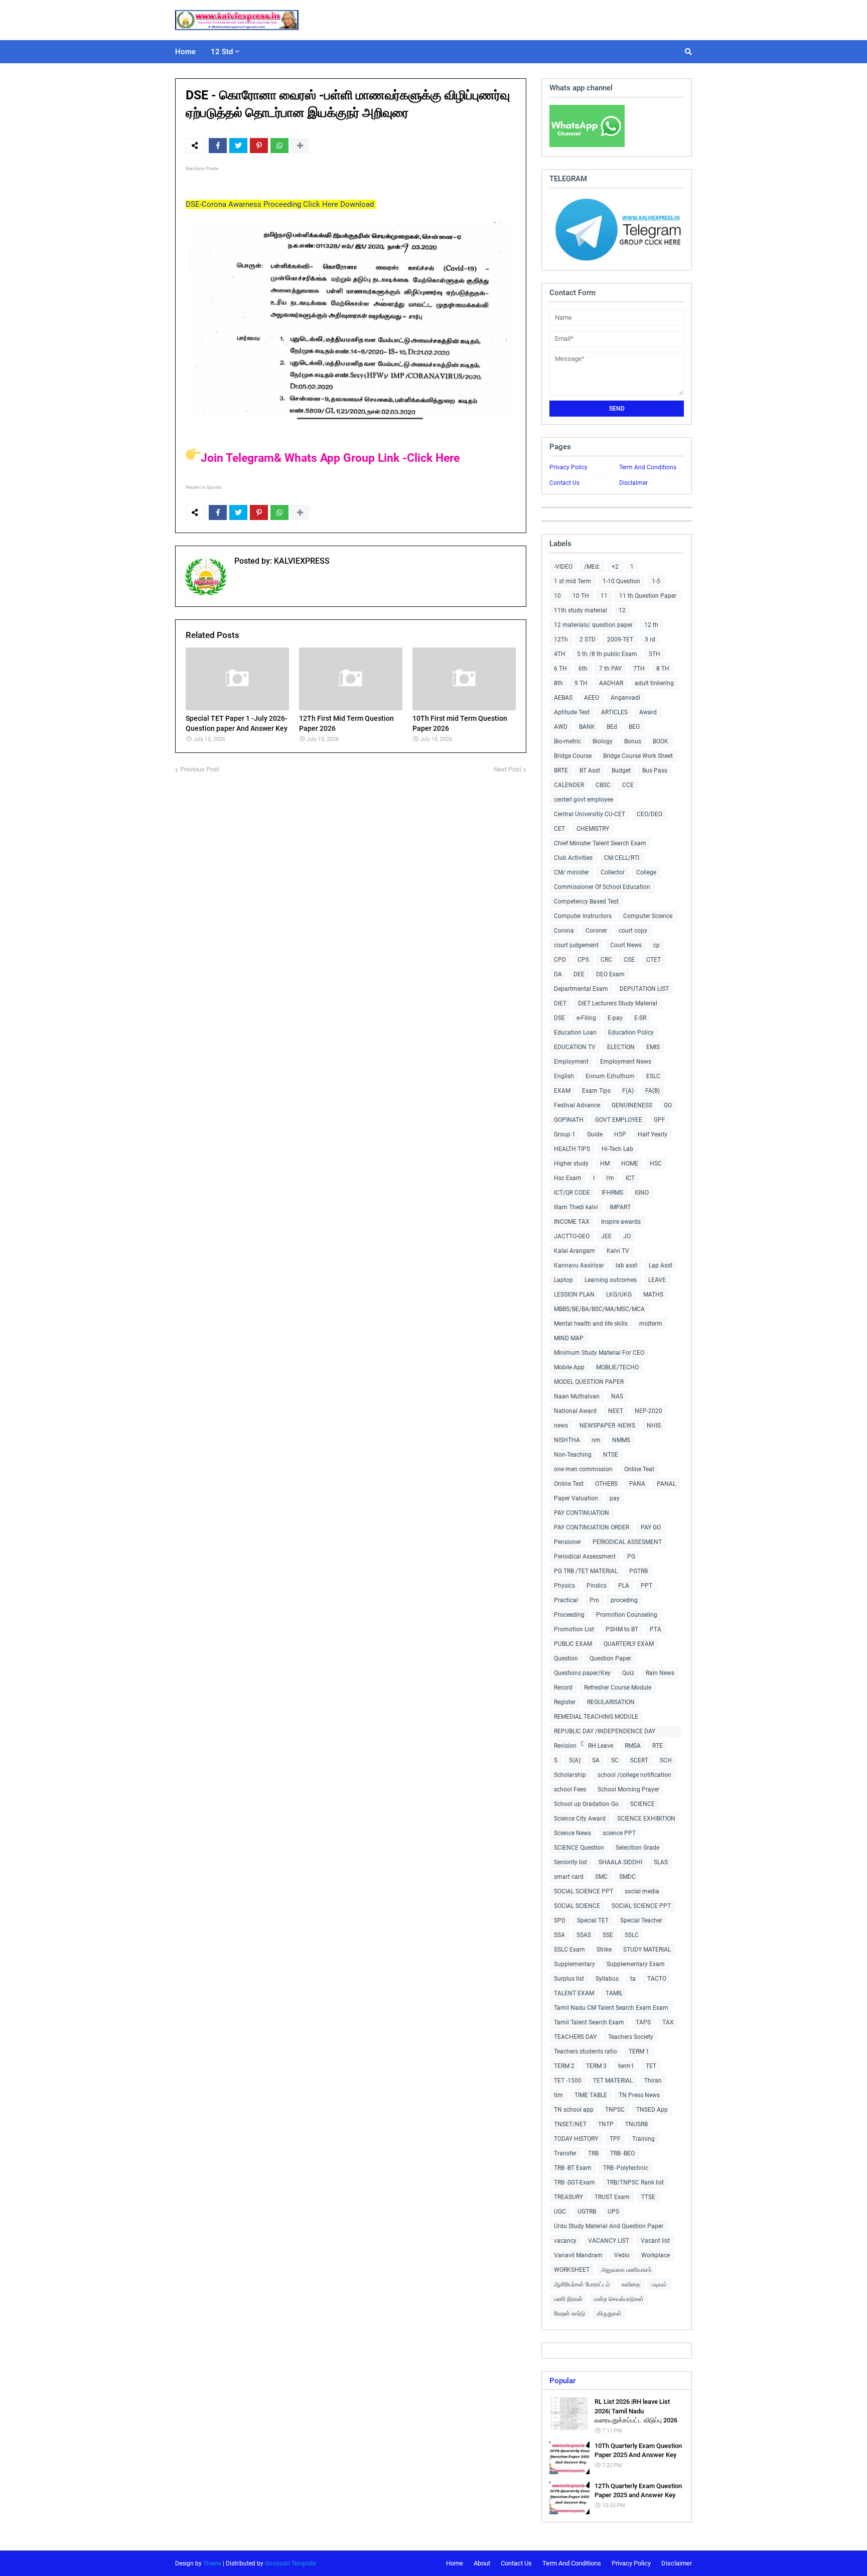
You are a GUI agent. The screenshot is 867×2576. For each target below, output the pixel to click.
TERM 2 (564, 2066)
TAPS (643, 2022)
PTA (656, 1629)
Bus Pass (655, 770)
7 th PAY (610, 669)
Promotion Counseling (627, 1615)
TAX (668, 2022)
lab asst (626, 1265)
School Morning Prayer (628, 1789)
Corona (564, 931)
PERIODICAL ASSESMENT (627, 1542)
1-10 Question (621, 581)
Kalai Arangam (574, 1251)
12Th (561, 639)
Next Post (508, 769)
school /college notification (634, 1775)
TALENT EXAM (574, 1993)
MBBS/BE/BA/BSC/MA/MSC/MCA (599, 1309)
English (564, 1076)
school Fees (570, 1789)
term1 (626, 2066)
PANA (637, 1484)
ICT (630, 1178)
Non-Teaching (573, 1455)
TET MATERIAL (613, 2081)
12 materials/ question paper (593, 625)
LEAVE (657, 1280)
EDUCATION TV (575, 1047)
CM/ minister (571, 872)
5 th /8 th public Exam (607, 654)
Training (643, 2139)
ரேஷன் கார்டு (570, 2313)
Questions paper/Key (582, 1673)
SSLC (632, 1935)
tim (558, 2095)
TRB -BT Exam (573, 2168)
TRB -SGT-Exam (574, 2182)
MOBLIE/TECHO (617, 1367)
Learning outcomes (611, 1280)
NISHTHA (567, 1440)
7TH (639, 669)
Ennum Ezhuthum (610, 1076)
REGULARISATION (611, 1702)
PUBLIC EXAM (573, 1644)
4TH (560, 654)
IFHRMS (612, 1193)
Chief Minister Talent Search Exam (600, 843)
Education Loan (575, 1033)
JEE (606, 1236)
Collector (613, 872)
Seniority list (570, 1862)
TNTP (606, 2124)
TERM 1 (639, 2051)
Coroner (596, 931)
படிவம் (659, 2284)
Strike (604, 1950)
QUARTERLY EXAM (629, 1644)
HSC (656, 1164)
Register (565, 1702)
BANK (587, 727)
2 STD (588, 639)
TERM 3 (596, 2066)
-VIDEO (563, 567)
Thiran (653, 2081)
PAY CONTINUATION (582, 1513)
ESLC (653, 1076)
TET (651, 2066)
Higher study (571, 1164)
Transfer (565, 2153)
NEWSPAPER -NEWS (607, 1426)
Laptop (563, 1280)
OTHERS (606, 1484)
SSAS (584, 1935)
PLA (624, 1586)
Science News (572, 1833)
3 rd (650, 639)
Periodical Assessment (585, 1557)
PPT (646, 1586)
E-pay (615, 1018)
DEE (579, 974)
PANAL (666, 1484)
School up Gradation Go (586, 1804)
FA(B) (653, 1091)
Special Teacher (641, 1920)
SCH (666, 1760)
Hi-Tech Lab (617, 1149)
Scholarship (570, 1775)
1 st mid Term (572, 581)
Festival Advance (577, 1105)
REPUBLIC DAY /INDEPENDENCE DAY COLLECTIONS (605, 1732)
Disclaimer (633, 483)
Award (648, 712)
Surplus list (569, 1979)
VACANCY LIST (609, 2241)
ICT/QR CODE (572, 1193)
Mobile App (569, 1367)
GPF (660, 1120)
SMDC (627, 1877)
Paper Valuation (576, 1498)
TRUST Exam (612, 2197)
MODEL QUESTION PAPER (589, 1382)
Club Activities (573, 858)
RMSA (633, 1746)
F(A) (628, 1091)
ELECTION (621, 1047)
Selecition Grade (637, 1848)
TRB (593, 2153)
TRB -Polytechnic (626, 2168)
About (482, 2563)
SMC (601, 1877)
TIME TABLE (591, 2095)
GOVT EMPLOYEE (619, 1120)
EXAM (562, 1091)
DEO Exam (610, 974)
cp (657, 945)
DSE (559, 1018)
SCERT (639, 1760)
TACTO (657, 1979)
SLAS (661, 1862)
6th (583, 669)
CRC (606, 960)
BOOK (661, 741)
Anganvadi (625, 698)
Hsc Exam (568, 1178)
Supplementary (574, 1964)
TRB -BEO (622, 2153)
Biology (603, 741)
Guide (595, 1134)
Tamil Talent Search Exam (589, 2022)
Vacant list (655, 2241)
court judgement (576, 945)
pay (615, 1498)
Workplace (656, 2255)
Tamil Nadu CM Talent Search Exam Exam (611, 2008)
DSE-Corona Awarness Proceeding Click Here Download (281, 204)
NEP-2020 (648, 1411)
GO (668, 1105)
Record (563, 1688)
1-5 (656, 581)
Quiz (628, 1673)
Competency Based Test (586, 901)
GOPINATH (569, 1120)
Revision (565, 1746)
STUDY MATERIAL (647, 1950)
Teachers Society (631, 2037)
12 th (651, 625)
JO (627, 1236)
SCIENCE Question (579, 1848)
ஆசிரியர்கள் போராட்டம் (582, 2284)
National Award (575, 1411)
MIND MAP (569, 1338)
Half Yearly (653, 1134)
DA (558, 974)
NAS (617, 1396)
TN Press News (639, 2095)
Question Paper (610, 1658)
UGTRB (587, 2212)
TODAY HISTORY (576, 2139)
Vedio (622, 2255)
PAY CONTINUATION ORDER (592, 1527)
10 (557, 596)
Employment (571, 1062)
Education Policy (631, 1033)
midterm (651, 1324)
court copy (633, 931)
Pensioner (567, 1542)
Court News (626, 945)
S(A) (575, 1760)
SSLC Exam (569, 1950)
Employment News (626, 1062)
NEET (616, 1411)
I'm (610, 1178)
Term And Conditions (648, 467)
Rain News (660, 1673)
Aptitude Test (572, 712)
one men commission (583, 1469)
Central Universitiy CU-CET (590, 814)
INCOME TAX (572, 1222)
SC (615, 1760)
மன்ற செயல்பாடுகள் (619, 2299)
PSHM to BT (622, 1629)
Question (566, 1658)
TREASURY (568, 2197)
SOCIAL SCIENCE (577, 1906)
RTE (658, 1746)
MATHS (653, 1295)
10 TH (581, 596)
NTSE (611, 1455)
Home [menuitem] (185, 52)
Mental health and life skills (591, 1324)
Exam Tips (596, 1091)
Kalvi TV (618, 1251)
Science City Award (580, 1819)
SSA (559, 1935)
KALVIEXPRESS (301, 561)
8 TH (663, 669)
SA (596, 1760)
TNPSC (615, 2110)
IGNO (642, 1193)
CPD (560, 960)
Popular (562, 2381)
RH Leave (601, 1746)
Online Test (569, 1484)
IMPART (620, 1207)
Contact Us (564, 483)
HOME (630, 1164)
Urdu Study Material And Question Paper (609, 2226)
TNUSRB (636, 2124)
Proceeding (569, 1615)
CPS (583, 960)
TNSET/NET (570, 2124)
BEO (634, 727)
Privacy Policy (568, 467)
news (561, 1426)
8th (558, 683)
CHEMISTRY (593, 829)
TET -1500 (568, 2081)
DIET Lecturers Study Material (618, 1003)
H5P (620, 1134)
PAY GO (651, 1527)
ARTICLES (614, 712)
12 (622, 610)
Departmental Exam (581, 989)
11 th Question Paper (648, 596)
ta (633, 1979)
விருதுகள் (609, 2313)
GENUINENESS (632, 1105)
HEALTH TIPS (572, 1149)
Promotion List (574, 1629)
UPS (613, 2212)
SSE (608, 1935)
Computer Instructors (583, 916)
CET (559, 829)
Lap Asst (661, 1265)
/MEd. (592, 567)
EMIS (653, 1047)
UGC (560, 2212)
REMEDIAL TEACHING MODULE (596, 1717)
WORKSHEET (572, 2270)
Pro (594, 1600)
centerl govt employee (584, 800)
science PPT (619, 1833)
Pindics (597, 1586)
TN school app (574, 2110)
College (646, 872)
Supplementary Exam (636, 1964)
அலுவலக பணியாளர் (626, 2270)
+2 (615, 567)
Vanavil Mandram (578, 2255)
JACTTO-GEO (572, 1236)
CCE (628, 785)
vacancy (565, 2241)
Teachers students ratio (586, 2051)
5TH (655, 654)
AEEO (592, 698)
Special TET (593, 1920)
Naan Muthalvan (577, 1396)
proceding (624, 1600)
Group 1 (565, 1134)
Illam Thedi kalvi (576, 1207)
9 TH (581, 683)
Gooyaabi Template (290, 2563)
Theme (212, 2563)
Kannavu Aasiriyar (579, 1265)
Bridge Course (573, 756)
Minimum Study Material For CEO (599, 1353)
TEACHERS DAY (575, 2037)
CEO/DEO (649, 814)
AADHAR (611, 683)
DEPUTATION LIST (644, 989)
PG (631, 1557)
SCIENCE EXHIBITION (646, 1819)
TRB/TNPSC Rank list (635, 2182)
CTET (654, 960)
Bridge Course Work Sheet (638, 756)
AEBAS (563, 698)
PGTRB (638, 1571)
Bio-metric (567, 741)
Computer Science (648, 916)
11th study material (581, 610)
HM (605, 1164)
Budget (621, 770)
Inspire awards (621, 1222)
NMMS (621, 1440)
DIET (560, 1003)
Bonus (633, 741)
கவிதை (631, 2284)
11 (604, 596)
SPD (560, 1920)
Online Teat (639, 1469)
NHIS (654, 1426)
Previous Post (200, 769)
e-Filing (586, 1018)
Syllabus (607, 1979)
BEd (612, 727)
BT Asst (590, 770)
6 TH (560, 669)
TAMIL (614, 1993)
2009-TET (620, 639)
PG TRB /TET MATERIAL (586, 1571)
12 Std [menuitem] (222, 52)
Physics (564, 1586)
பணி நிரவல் (568, 2299)
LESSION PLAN (574, 1295)
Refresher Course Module (618, 1688)
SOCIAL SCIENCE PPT (584, 1891)
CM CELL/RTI (622, 858)
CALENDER (569, 785)
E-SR (640, 1018)
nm (596, 1440)
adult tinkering (654, 683)
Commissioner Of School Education (602, 887)
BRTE (561, 770)
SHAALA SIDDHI (620, 1862)
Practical (566, 1600)
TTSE (648, 2197)
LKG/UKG (619, 1295)
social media (642, 1891)
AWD (561, 727)
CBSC (603, 785)
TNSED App (652, 2110)
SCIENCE (642, 1804)
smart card (569, 1877)
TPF (615, 2139)
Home (455, 2563)
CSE (629, 960)
